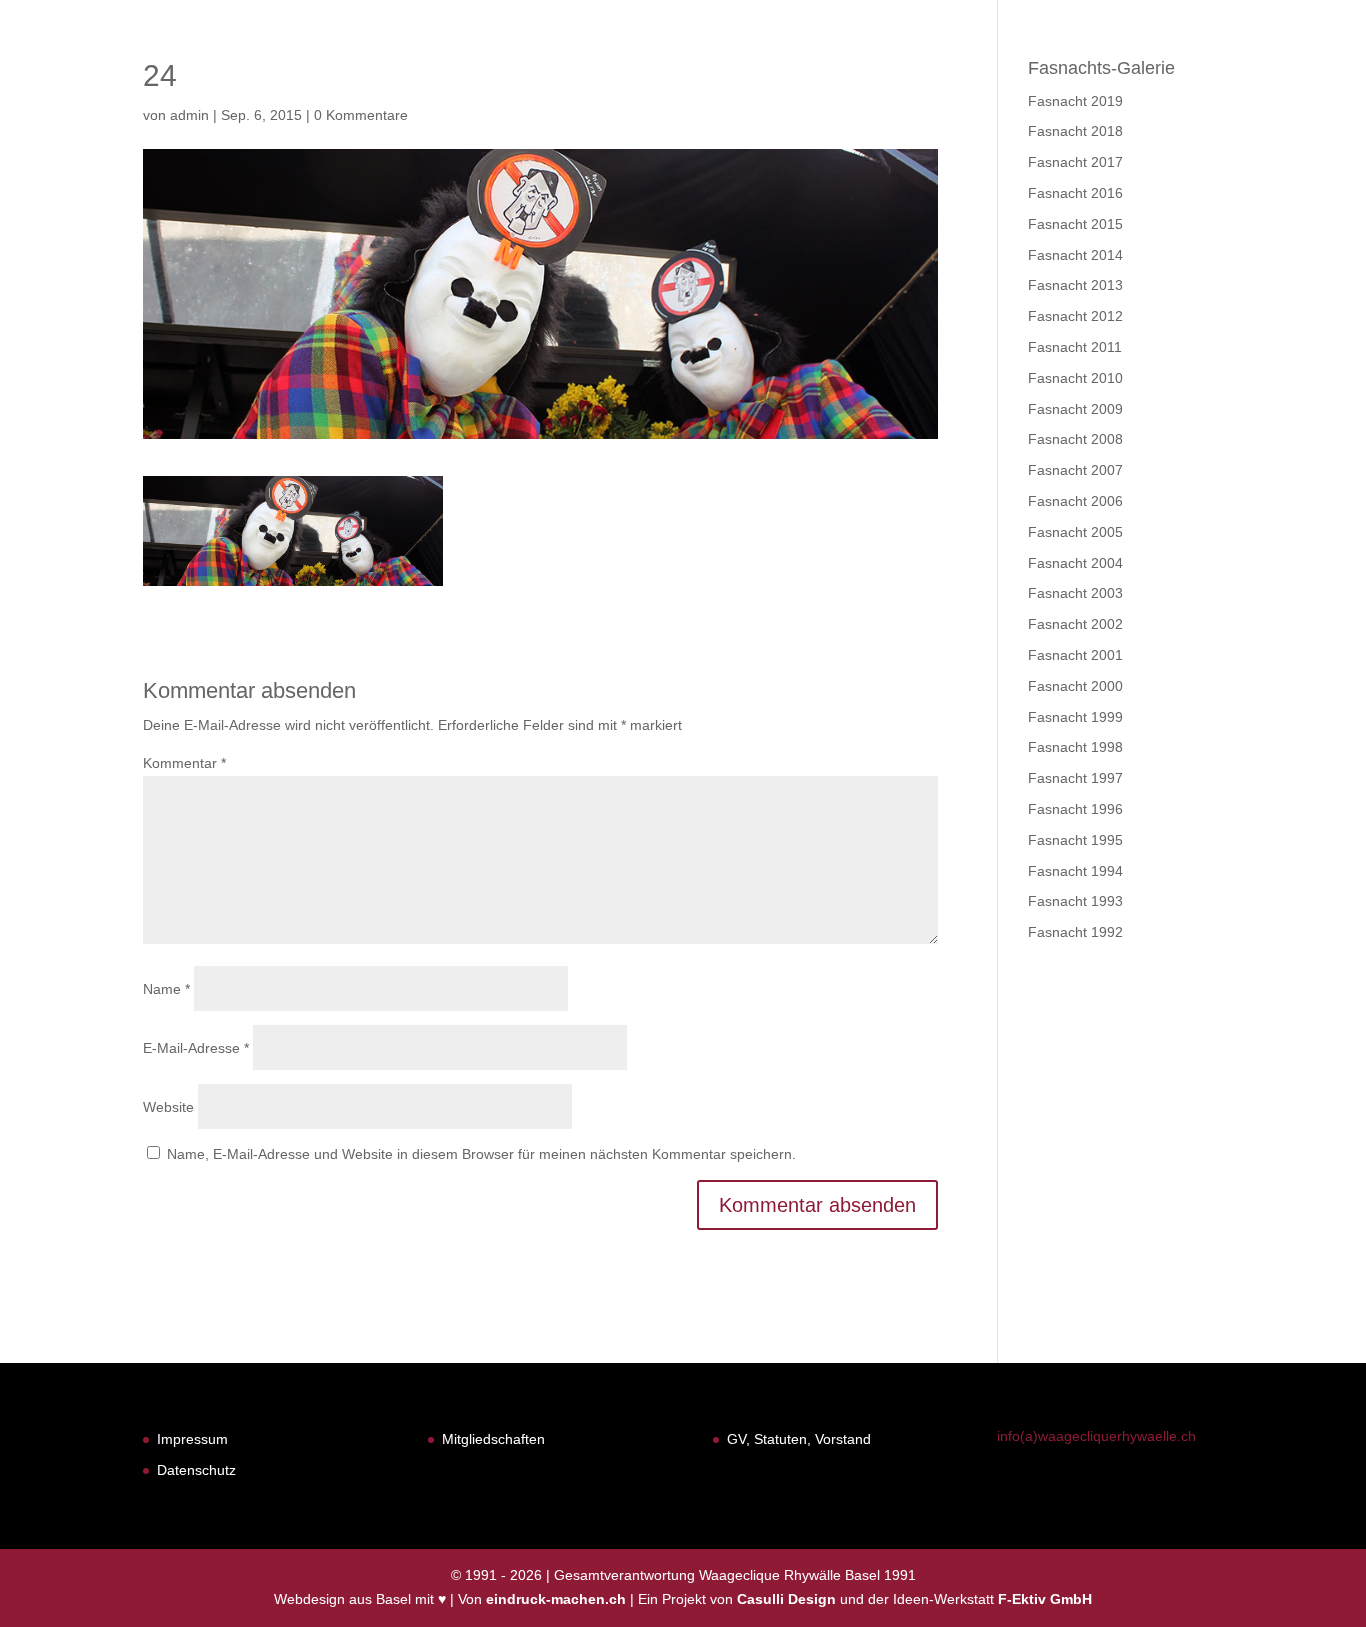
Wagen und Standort (1109, 67)
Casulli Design (786, 1599)
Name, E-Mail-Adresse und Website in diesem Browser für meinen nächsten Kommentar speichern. (481, 1154)
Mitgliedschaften (493, 1439)
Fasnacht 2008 (1075, 439)
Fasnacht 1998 (1075, 747)
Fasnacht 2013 (1075, 285)
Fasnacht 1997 (1075, 778)
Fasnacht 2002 (1075, 624)
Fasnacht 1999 (1075, 717)
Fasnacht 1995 (1075, 840)
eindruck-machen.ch (556, 1599)
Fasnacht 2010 (1075, 378)
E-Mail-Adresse (196, 1048)
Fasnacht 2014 (1075, 255)
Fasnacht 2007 (1075, 470)
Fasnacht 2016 (1075, 193)
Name (166, 989)
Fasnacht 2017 (1075, 162)
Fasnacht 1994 (1075, 871)
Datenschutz (196, 1470)
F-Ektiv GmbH (1045, 1599)
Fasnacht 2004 (1075, 563)
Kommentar (184, 763)
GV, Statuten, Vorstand (799, 1439)
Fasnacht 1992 (1075, 932)
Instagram (1290, 67)
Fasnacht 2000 (1075, 686)
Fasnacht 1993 (1075, 901)
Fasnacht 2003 (1075, 593)
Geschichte (943, 67)
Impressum (192, 1439)
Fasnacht (826, 67)
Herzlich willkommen (666, 67)
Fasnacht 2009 (1075, 409)
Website (168, 1107)
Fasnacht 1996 (1075, 809)
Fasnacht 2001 (1075, 655)
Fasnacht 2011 (1075, 347)
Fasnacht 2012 (1075, 316)
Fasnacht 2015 (1075, 224)
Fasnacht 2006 (1075, 501)
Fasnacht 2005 (1075, 532)
